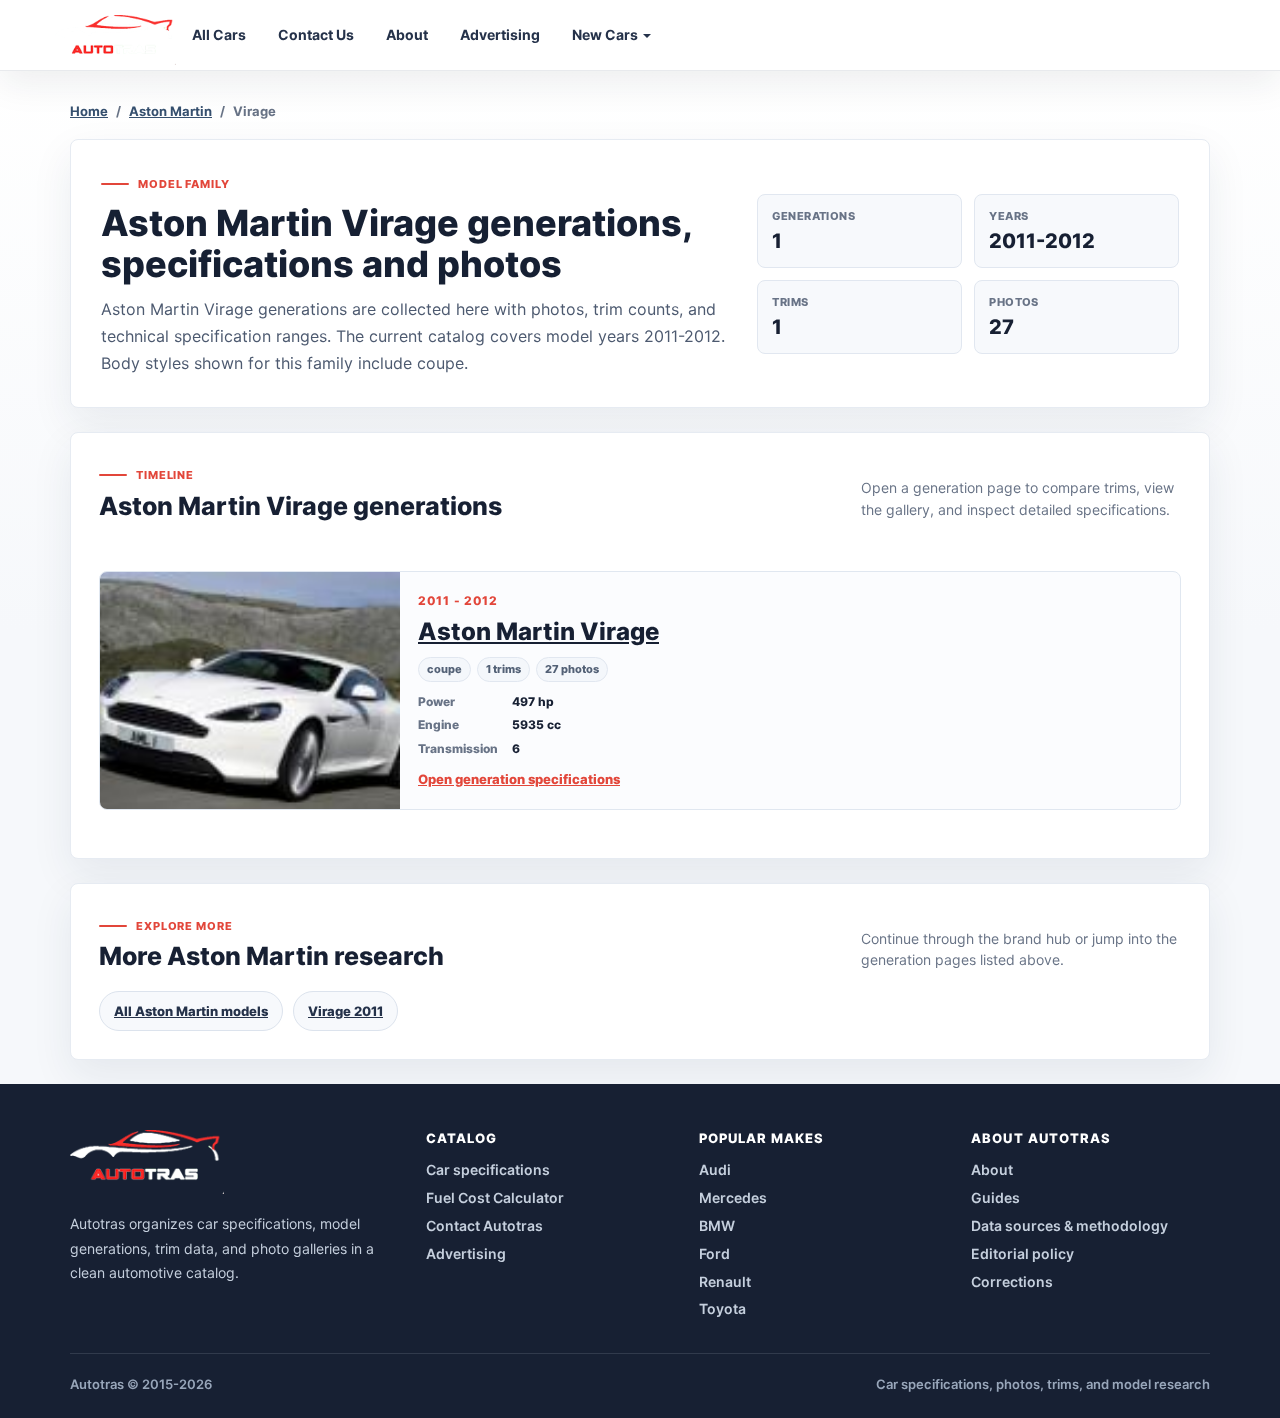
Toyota (722, 1308)
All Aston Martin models (191, 1011)
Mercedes (733, 1197)
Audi (715, 1169)
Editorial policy (1022, 1253)
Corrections (1012, 1281)
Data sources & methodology (1069, 1225)
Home (89, 111)
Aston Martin (170, 111)
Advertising (466, 1253)
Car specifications (488, 1169)
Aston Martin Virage (538, 631)
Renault (725, 1281)
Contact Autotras (484, 1225)
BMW (717, 1225)
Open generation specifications (519, 779)
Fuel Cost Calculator (495, 1197)
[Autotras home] (147, 1162)
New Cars (606, 34)
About (992, 1169)
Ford (714, 1253)
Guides (995, 1197)
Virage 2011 (345, 1011)
